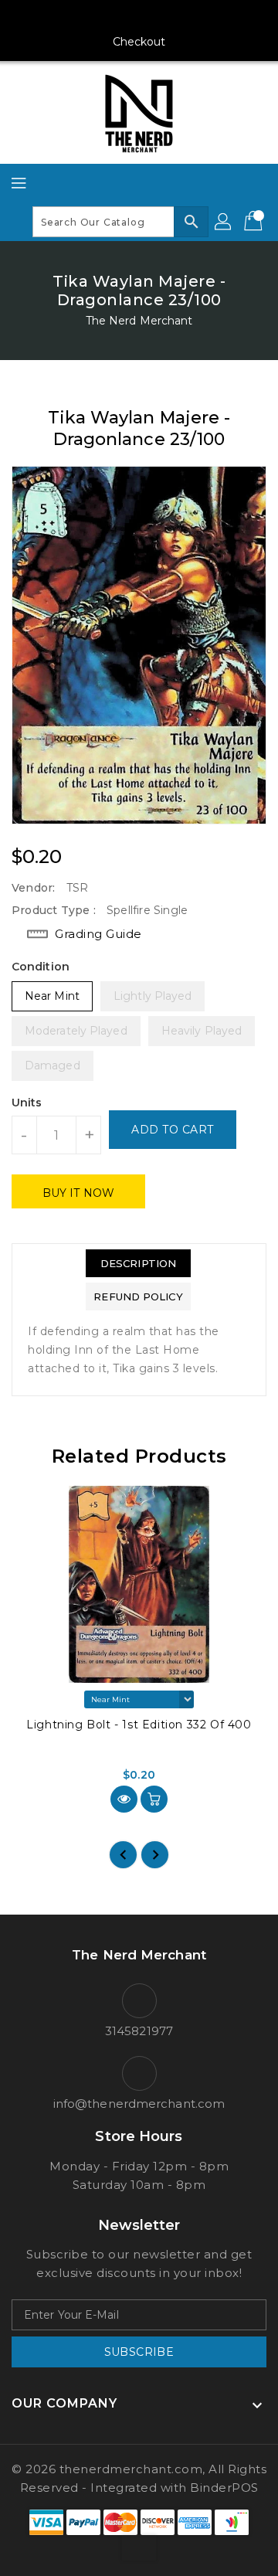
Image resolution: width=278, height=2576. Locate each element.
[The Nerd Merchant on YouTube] (139, 18)
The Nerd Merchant (139, 321)
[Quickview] (124, 1799)
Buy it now (78, 1193)
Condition (41, 967)
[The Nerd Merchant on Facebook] (80, 18)
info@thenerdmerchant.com (139, 2104)
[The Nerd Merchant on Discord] (168, 18)
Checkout (139, 42)
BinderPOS (224, 2488)
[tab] (138, 1263)
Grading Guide (98, 934)
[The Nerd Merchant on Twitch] (198, 18)
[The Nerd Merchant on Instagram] (110, 18)
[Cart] (255, 222)
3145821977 (139, 2031)
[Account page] (224, 222)
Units (27, 1103)
